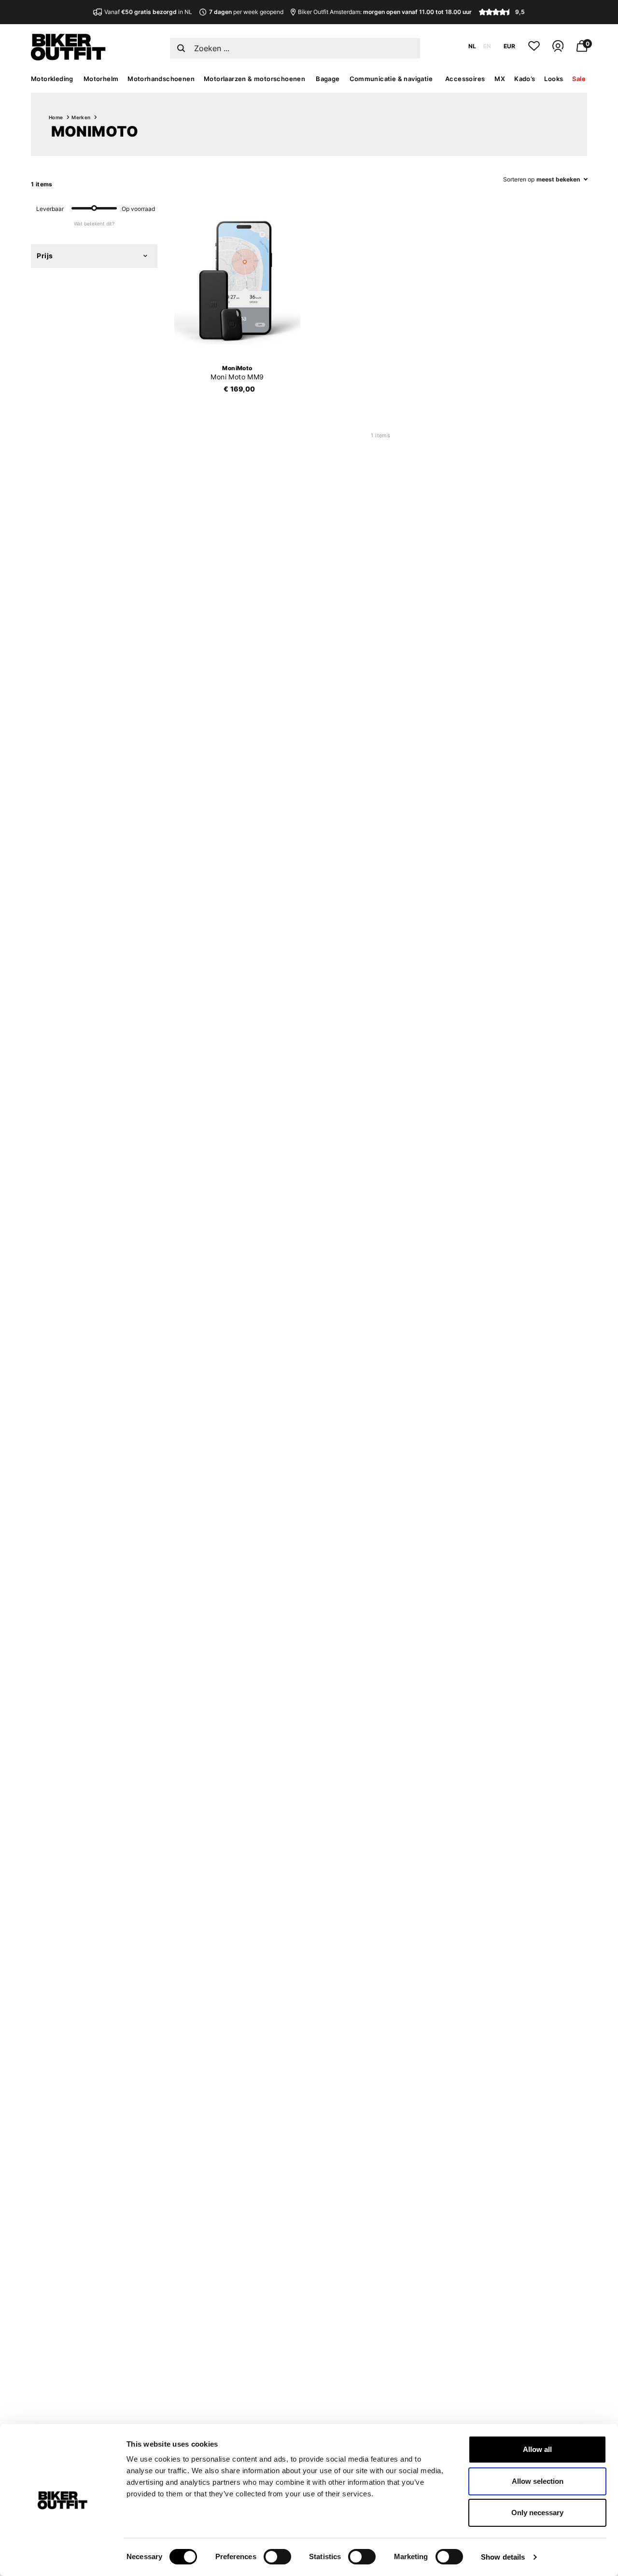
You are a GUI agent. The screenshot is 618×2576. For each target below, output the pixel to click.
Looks (554, 79)
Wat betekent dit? (94, 223)
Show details (503, 2557)
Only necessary (537, 2513)
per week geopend (246, 12)
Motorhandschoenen (161, 79)
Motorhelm (101, 79)
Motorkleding (52, 79)
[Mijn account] (558, 50)
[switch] (277, 2557)
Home (56, 117)
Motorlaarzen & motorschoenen (254, 79)
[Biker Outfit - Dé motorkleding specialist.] (68, 58)
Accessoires (465, 79)
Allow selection (538, 2481)
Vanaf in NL (148, 12)
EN (487, 46)
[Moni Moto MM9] (238, 281)
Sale (579, 79)
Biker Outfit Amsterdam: (385, 12)
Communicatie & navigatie (391, 79)
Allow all (537, 2449)
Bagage (328, 79)
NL (472, 46)
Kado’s (525, 79)
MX (500, 79)
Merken (81, 117)
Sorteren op (519, 179)
